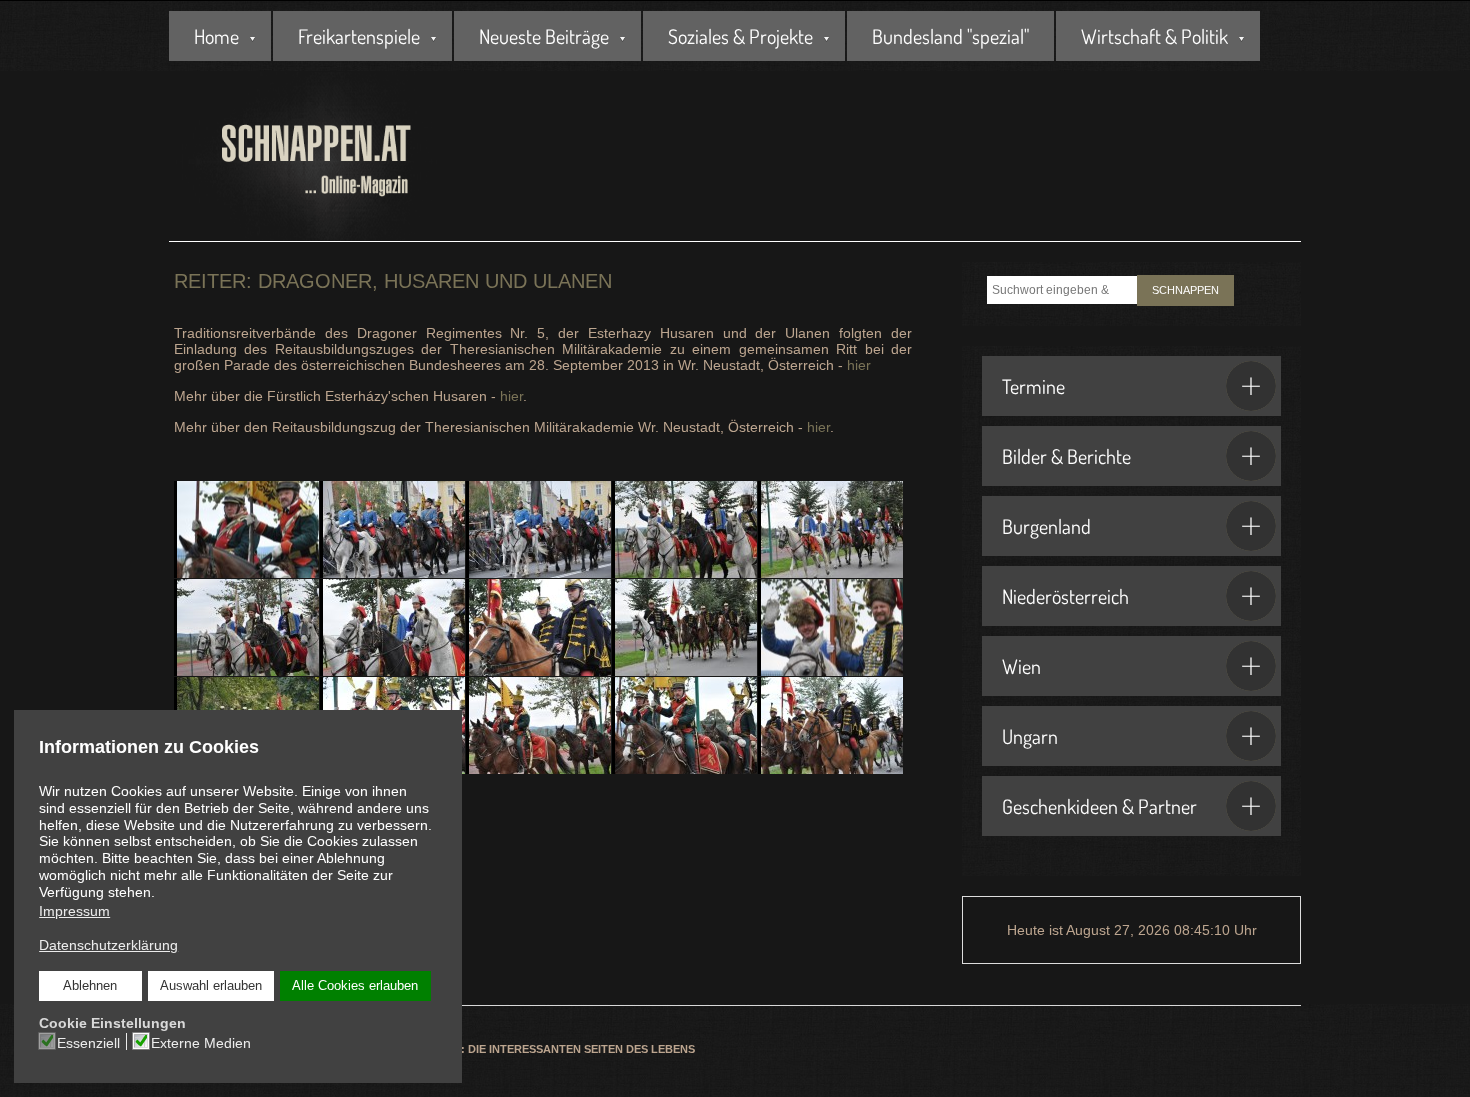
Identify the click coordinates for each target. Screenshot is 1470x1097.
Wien (1021, 666)
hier (859, 365)
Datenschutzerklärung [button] (108, 945)
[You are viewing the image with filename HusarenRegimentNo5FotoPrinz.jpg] (538, 627)
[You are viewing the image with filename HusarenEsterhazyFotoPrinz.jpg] (684, 529)
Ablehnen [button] (90, 986)
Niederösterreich (1065, 596)
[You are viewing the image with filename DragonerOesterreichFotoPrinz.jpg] (392, 529)
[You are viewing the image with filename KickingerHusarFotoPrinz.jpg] (830, 627)
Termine (1033, 386)
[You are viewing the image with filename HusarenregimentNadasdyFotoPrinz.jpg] (684, 627)
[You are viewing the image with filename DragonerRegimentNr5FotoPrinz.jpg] (538, 529)
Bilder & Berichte (1066, 456)
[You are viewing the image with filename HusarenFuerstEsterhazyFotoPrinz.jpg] (246, 627)
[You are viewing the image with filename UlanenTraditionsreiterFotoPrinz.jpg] (538, 725)
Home (216, 36)
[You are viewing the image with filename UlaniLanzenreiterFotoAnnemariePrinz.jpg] (684, 725)
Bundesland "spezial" (950, 36)
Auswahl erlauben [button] (211, 986)
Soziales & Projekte (740, 36)
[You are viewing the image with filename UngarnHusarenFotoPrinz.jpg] (830, 725)
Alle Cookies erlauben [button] (355, 986)
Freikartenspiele (359, 36)
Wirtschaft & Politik (1154, 36)
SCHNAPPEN (1185, 290)
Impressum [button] (74, 911)
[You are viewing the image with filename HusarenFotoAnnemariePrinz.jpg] (830, 529)
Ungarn (1030, 736)
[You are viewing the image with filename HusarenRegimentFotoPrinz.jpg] (392, 627)
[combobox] (1062, 290)
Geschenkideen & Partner (1099, 806)
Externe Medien (201, 1043)
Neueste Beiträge (544, 36)
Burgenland (1046, 526)
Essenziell (88, 1043)
